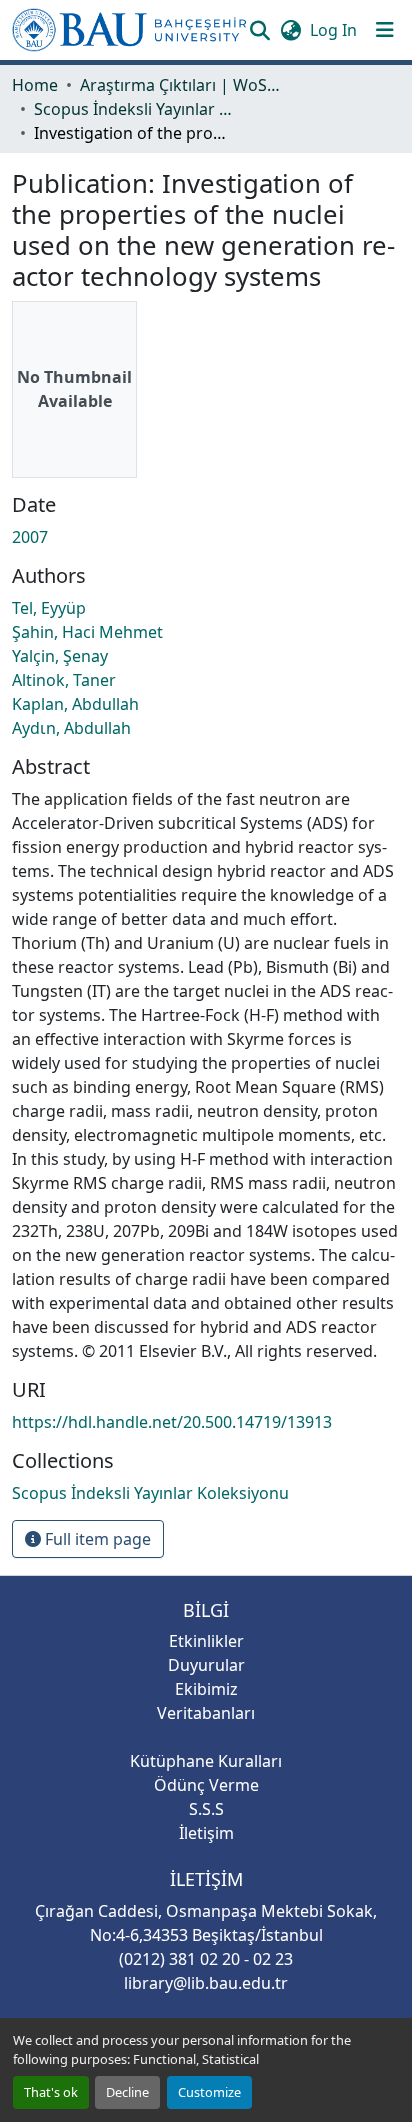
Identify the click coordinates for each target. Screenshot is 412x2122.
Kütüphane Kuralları (206, 1761)
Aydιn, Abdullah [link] (71, 728)
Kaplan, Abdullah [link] (75, 704)
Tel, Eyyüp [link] (49, 608)
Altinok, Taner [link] (64, 680)
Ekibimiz (206, 1689)
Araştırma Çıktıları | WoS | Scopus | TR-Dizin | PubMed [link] (180, 85)
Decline (127, 2092)
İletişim (206, 1833)
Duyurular (206, 1665)
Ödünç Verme (206, 1785)
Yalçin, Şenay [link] (60, 656)
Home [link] (35, 85)
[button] (129, 30)
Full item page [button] (96, 1539)
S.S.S (206, 1809)
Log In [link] (333, 30)
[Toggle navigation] (385, 30)
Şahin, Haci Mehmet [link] (87, 632)
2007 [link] (30, 537)
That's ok (51, 2092)
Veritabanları (206, 1713)
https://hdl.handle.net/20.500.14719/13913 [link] (172, 1422)
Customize (209, 2092)
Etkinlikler (206, 1641)
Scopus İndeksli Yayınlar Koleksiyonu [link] (134, 109)
